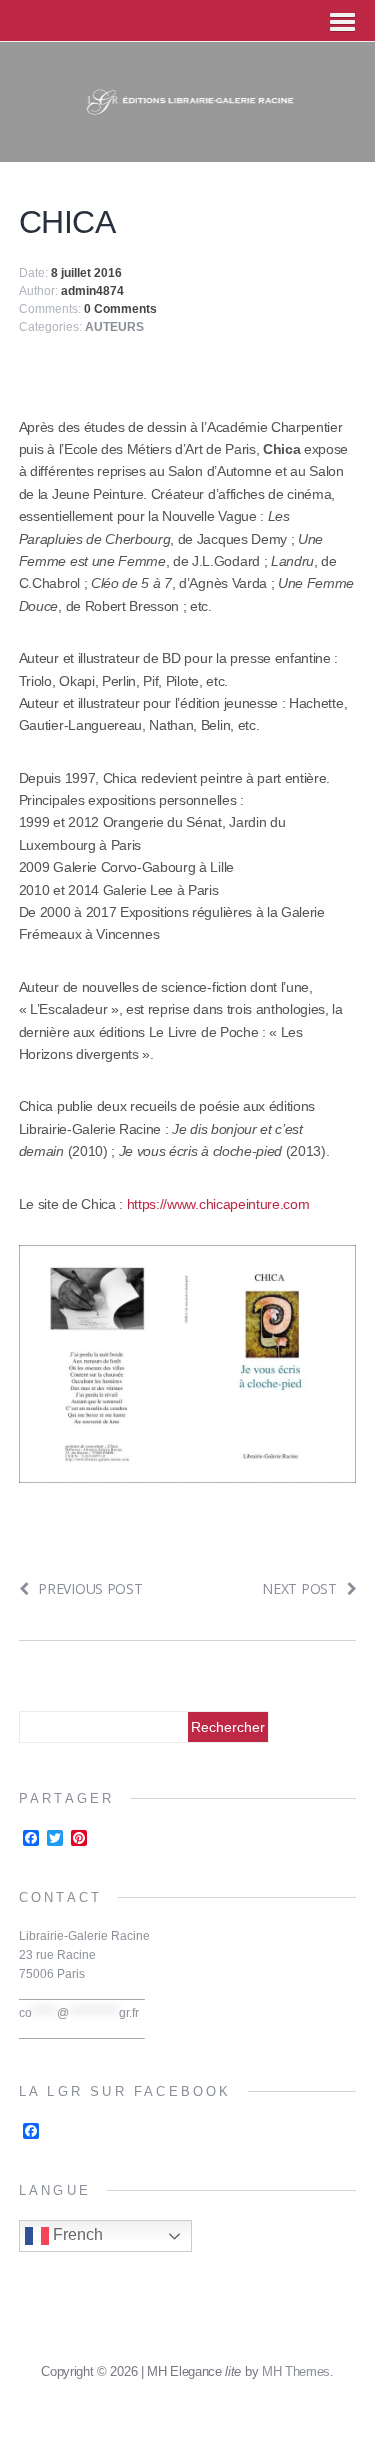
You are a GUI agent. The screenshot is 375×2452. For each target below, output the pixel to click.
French (76, 2234)
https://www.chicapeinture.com (218, 1204)
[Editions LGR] (188, 110)
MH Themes (296, 2371)
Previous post (90, 1588)
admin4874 (92, 291)
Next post (299, 1588)
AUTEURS (114, 327)
